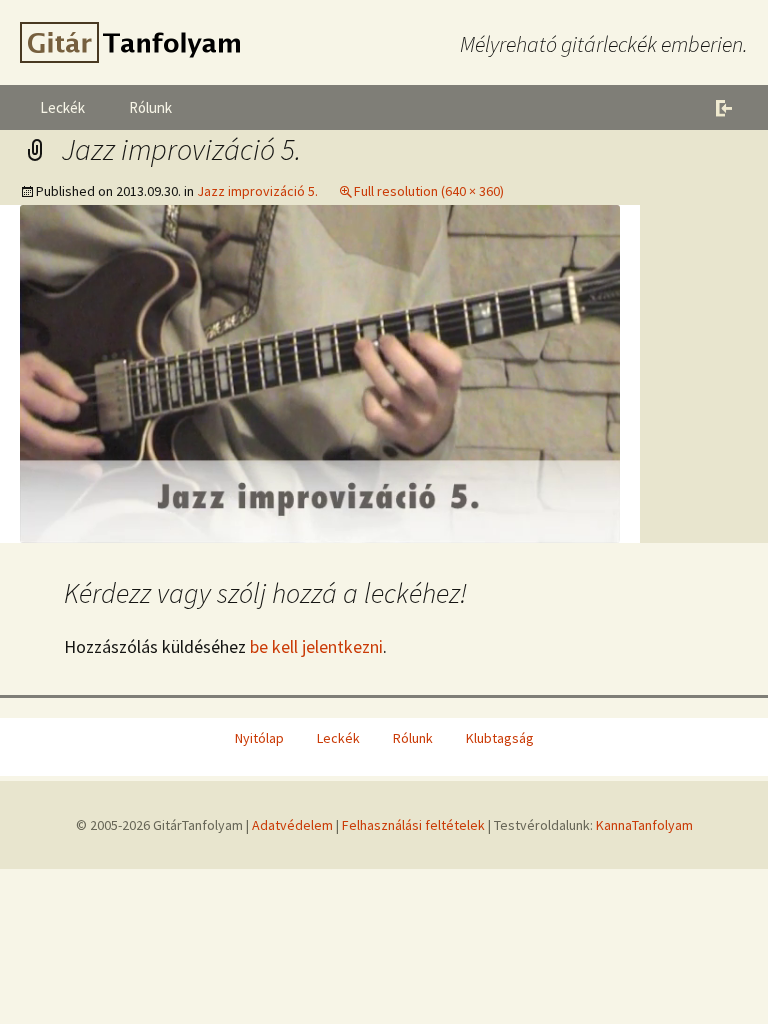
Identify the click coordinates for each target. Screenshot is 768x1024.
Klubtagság (500, 738)
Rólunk (150, 107)
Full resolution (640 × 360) (429, 191)
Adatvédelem (292, 825)
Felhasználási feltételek (413, 825)
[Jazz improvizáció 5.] (320, 371)
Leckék (62, 107)
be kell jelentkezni (316, 646)
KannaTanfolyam (644, 825)
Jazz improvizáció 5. (257, 191)
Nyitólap (259, 738)
